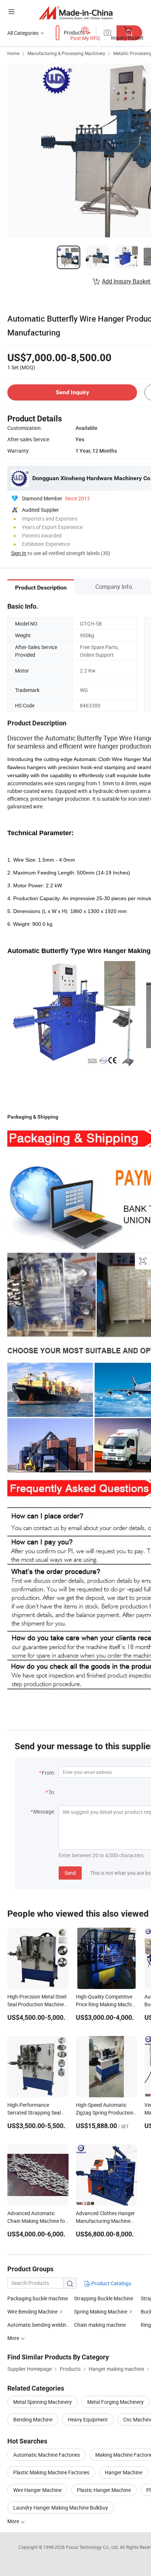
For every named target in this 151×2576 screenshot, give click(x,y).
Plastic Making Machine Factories (51, 2472)
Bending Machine (33, 2419)
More (14, 2521)
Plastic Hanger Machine (104, 2490)
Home (13, 53)
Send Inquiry (72, 392)
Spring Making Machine (101, 2311)
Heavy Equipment (88, 2419)
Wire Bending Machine (32, 2311)
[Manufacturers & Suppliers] (76, 13)
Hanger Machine (124, 2472)
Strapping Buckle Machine (104, 2298)
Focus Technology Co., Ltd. (93, 2547)
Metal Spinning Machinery (43, 2402)
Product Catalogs (111, 2283)
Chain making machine (100, 2325)
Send (70, 1873)
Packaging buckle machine (38, 2298)
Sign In (19, 553)
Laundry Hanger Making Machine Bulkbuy (61, 2508)
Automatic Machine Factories (47, 2455)
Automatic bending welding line (43, 2325)
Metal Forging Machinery (115, 2402)
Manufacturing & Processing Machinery (66, 53)
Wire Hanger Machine (37, 2490)
